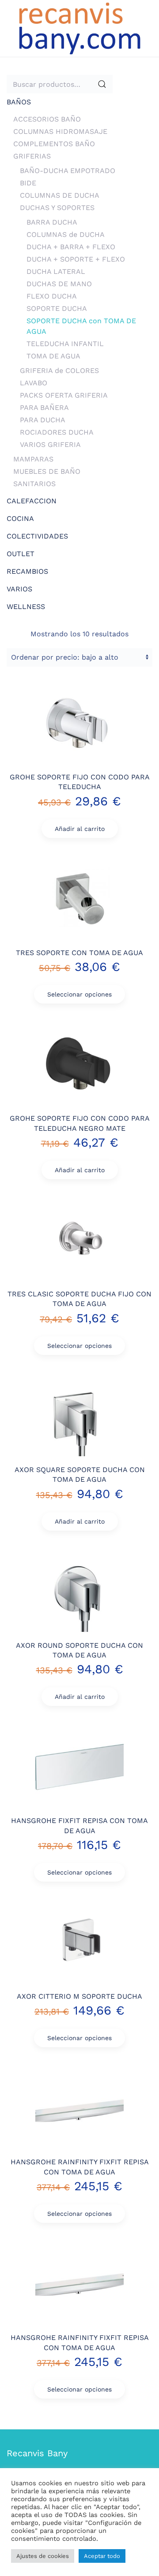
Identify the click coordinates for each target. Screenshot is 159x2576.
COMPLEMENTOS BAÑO (54, 144)
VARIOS (19, 589)
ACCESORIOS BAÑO (47, 119)
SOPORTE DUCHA (57, 308)
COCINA (20, 519)
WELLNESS (26, 607)
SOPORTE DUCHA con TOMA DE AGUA (81, 326)
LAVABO (34, 383)
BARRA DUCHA (52, 222)
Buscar (102, 84)
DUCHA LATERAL (56, 271)
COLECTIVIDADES (37, 536)
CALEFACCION (32, 501)
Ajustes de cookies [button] (43, 2556)
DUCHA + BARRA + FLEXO (71, 247)
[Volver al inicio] (79, 28)
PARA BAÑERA (44, 408)
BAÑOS (19, 102)
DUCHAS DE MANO (59, 284)
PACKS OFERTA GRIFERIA (64, 395)
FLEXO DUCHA (52, 296)
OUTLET (21, 554)
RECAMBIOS (27, 571)
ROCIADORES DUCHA (57, 432)
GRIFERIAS (32, 156)
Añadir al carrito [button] (80, 829)
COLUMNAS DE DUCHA (60, 195)
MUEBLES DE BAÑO (47, 471)
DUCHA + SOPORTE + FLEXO (76, 259)
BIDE (28, 183)
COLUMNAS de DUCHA (66, 234)
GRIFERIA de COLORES (59, 371)
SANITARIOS (34, 484)
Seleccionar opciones (79, 994)
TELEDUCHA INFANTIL (65, 344)
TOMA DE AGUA (53, 356)
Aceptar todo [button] (102, 2556)
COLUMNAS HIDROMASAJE (60, 131)
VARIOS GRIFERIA (50, 445)
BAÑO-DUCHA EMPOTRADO (68, 171)
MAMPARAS (33, 459)
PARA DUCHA (43, 420)
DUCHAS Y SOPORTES (57, 208)
